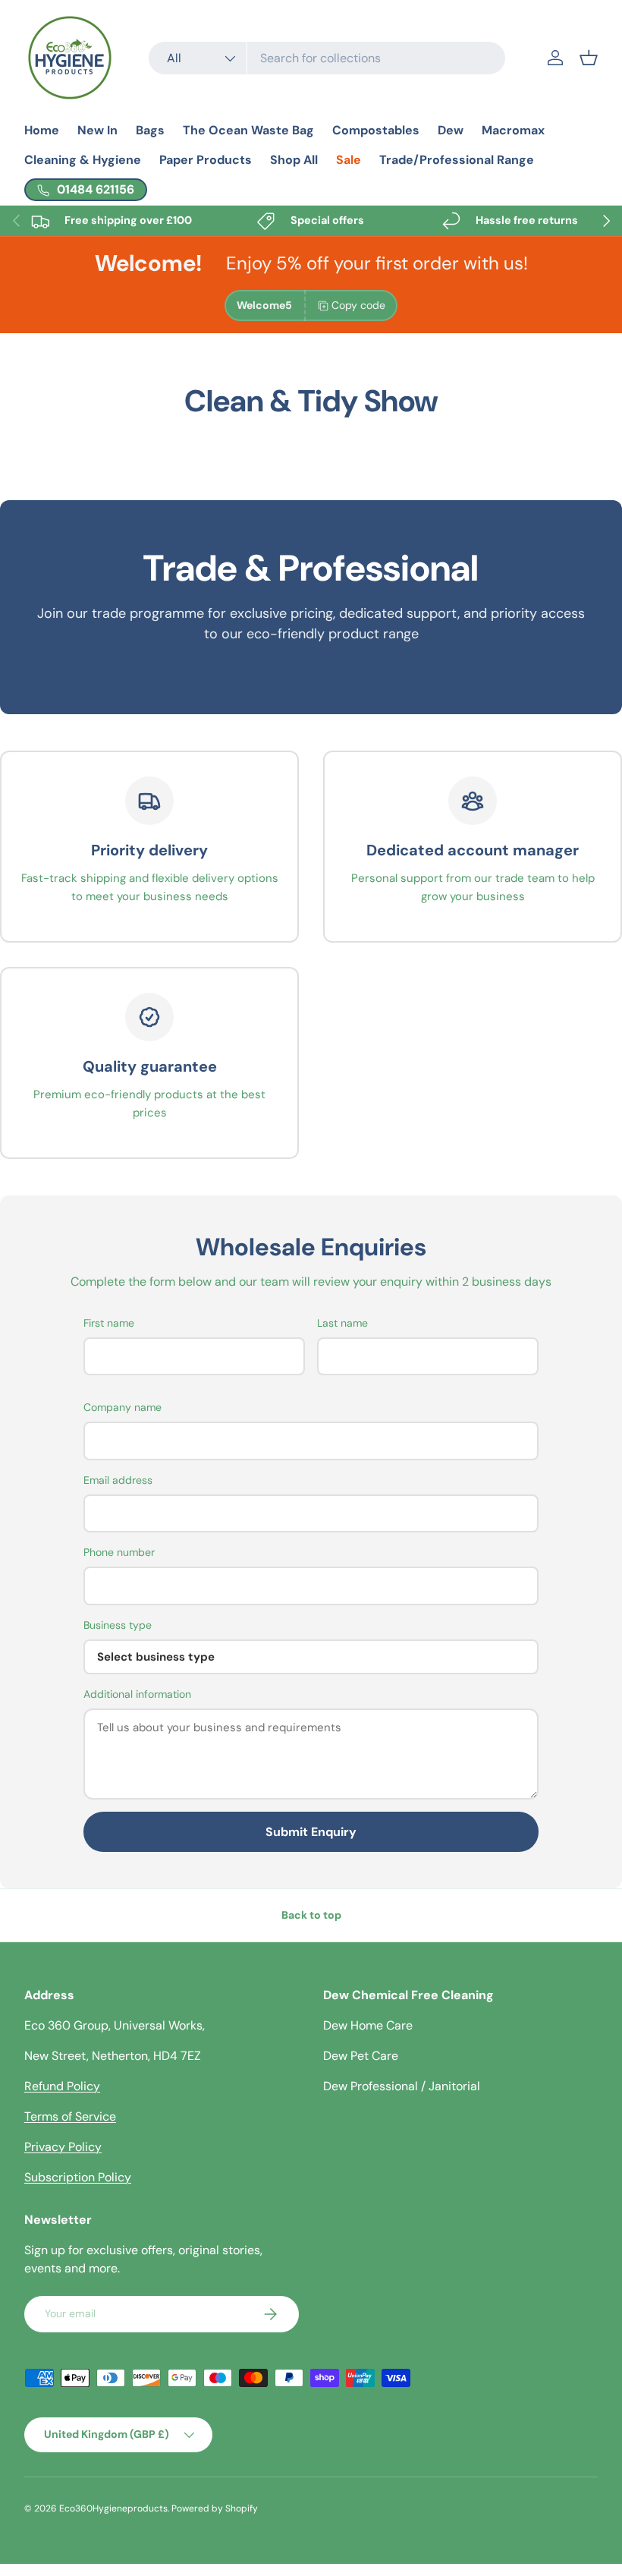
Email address (118, 1480)
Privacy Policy (63, 2147)
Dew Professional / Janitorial (402, 2086)
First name (109, 1323)
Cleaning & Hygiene (83, 160)
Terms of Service (70, 2116)
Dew (451, 130)
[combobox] (327, 58)
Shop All (294, 160)
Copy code (358, 305)
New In (97, 130)
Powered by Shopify (215, 2508)
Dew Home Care (368, 2025)
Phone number (119, 1552)
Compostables (376, 130)
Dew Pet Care (361, 2056)
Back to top (311, 1915)
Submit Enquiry (311, 1832)
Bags (150, 130)
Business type (118, 1625)
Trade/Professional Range (457, 160)
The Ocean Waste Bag (248, 130)
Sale (349, 160)
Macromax (513, 130)
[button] (589, 58)
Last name (342, 1323)
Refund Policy (62, 2086)
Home (42, 130)
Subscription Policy (78, 2177)
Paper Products (206, 160)
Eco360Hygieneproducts (113, 2508)
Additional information (137, 1694)
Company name (123, 1407)
